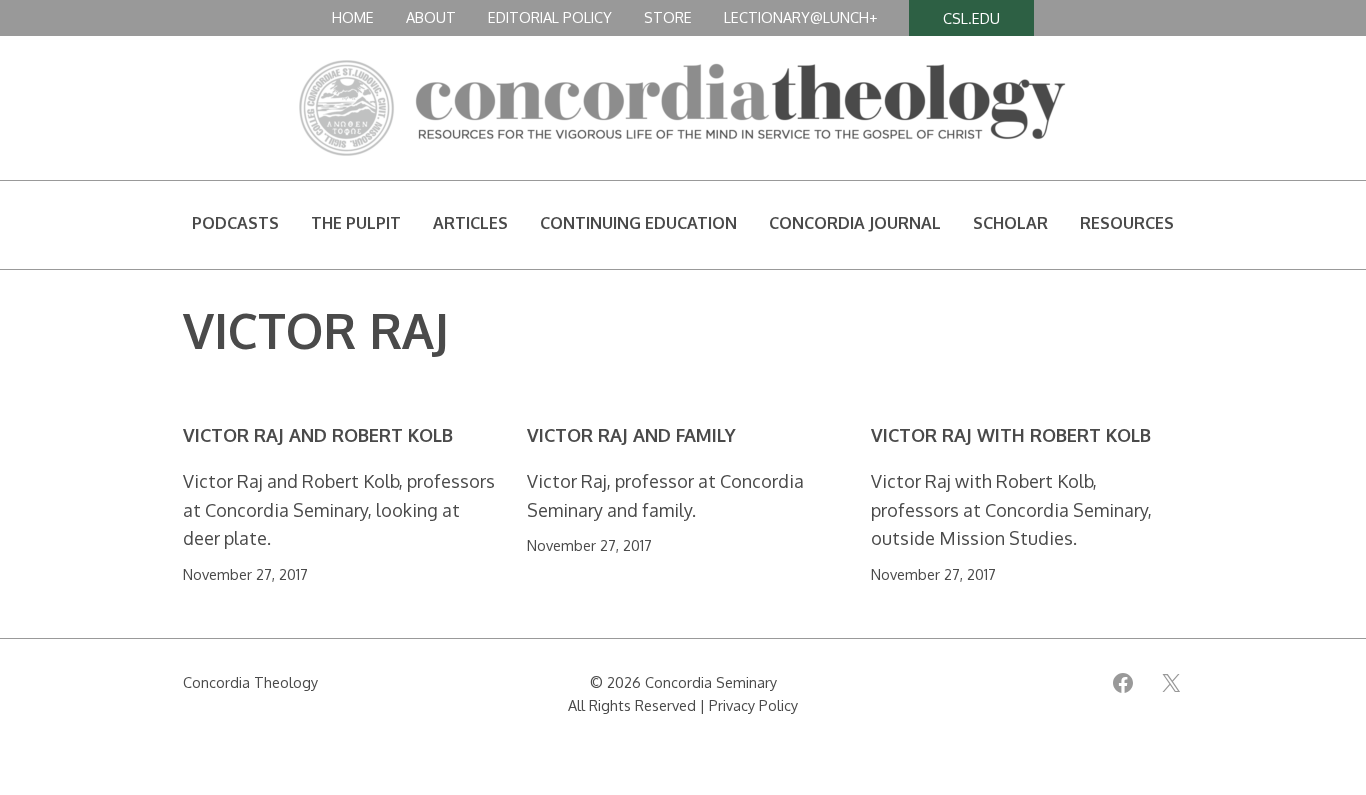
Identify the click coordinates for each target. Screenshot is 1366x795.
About (431, 17)
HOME (353, 17)
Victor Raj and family (631, 435)
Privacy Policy (753, 705)
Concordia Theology (250, 682)
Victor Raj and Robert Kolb (318, 435)
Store (668, 17)
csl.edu (971, 18)
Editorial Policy (550, 17)
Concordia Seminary (711, 682)
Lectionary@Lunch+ (800, 17)
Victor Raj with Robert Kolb (1011, 435)
